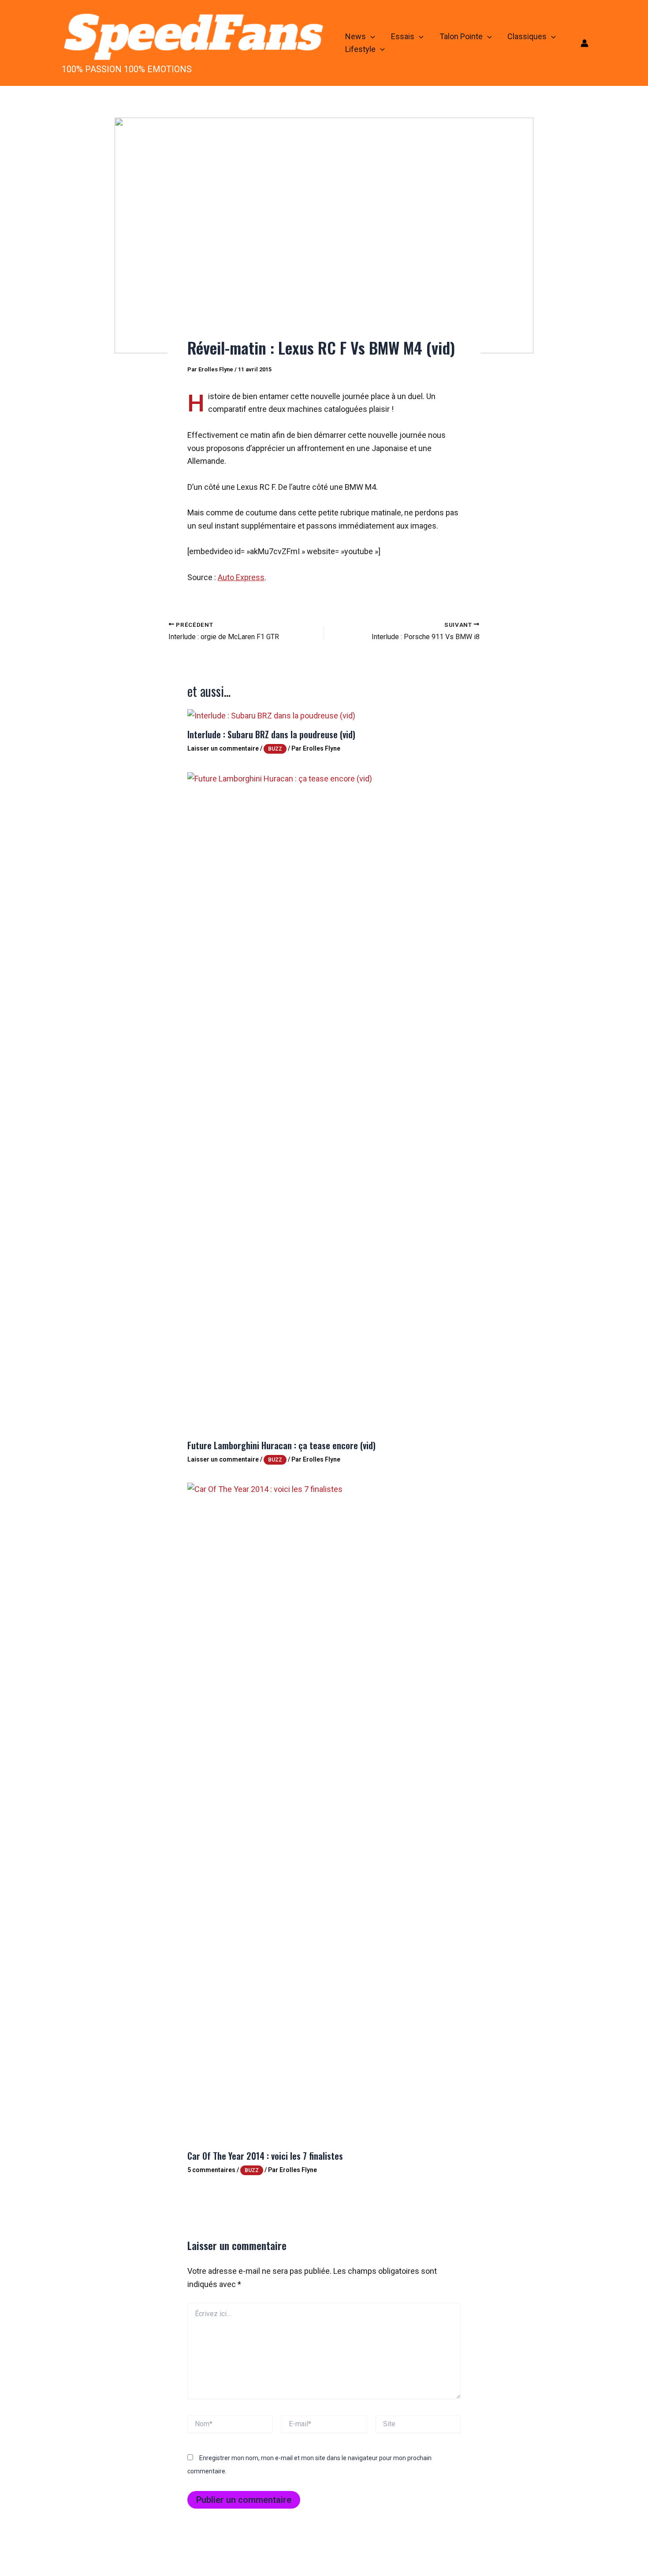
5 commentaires (211, 2170)
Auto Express (241, 577)
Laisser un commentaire (223, 748)
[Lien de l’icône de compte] (585, 43)
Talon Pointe (461, 36)
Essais (403, 36)
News (356, 36)
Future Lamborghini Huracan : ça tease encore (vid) (281, 1445)
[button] (371, 37)
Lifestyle (360, 49)
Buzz (275, 749)
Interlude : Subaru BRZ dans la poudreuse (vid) (271, 734)
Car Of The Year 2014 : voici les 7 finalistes (265, 2156)
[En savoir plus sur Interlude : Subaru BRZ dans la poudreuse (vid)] (271, 715)
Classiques (527, 36)
